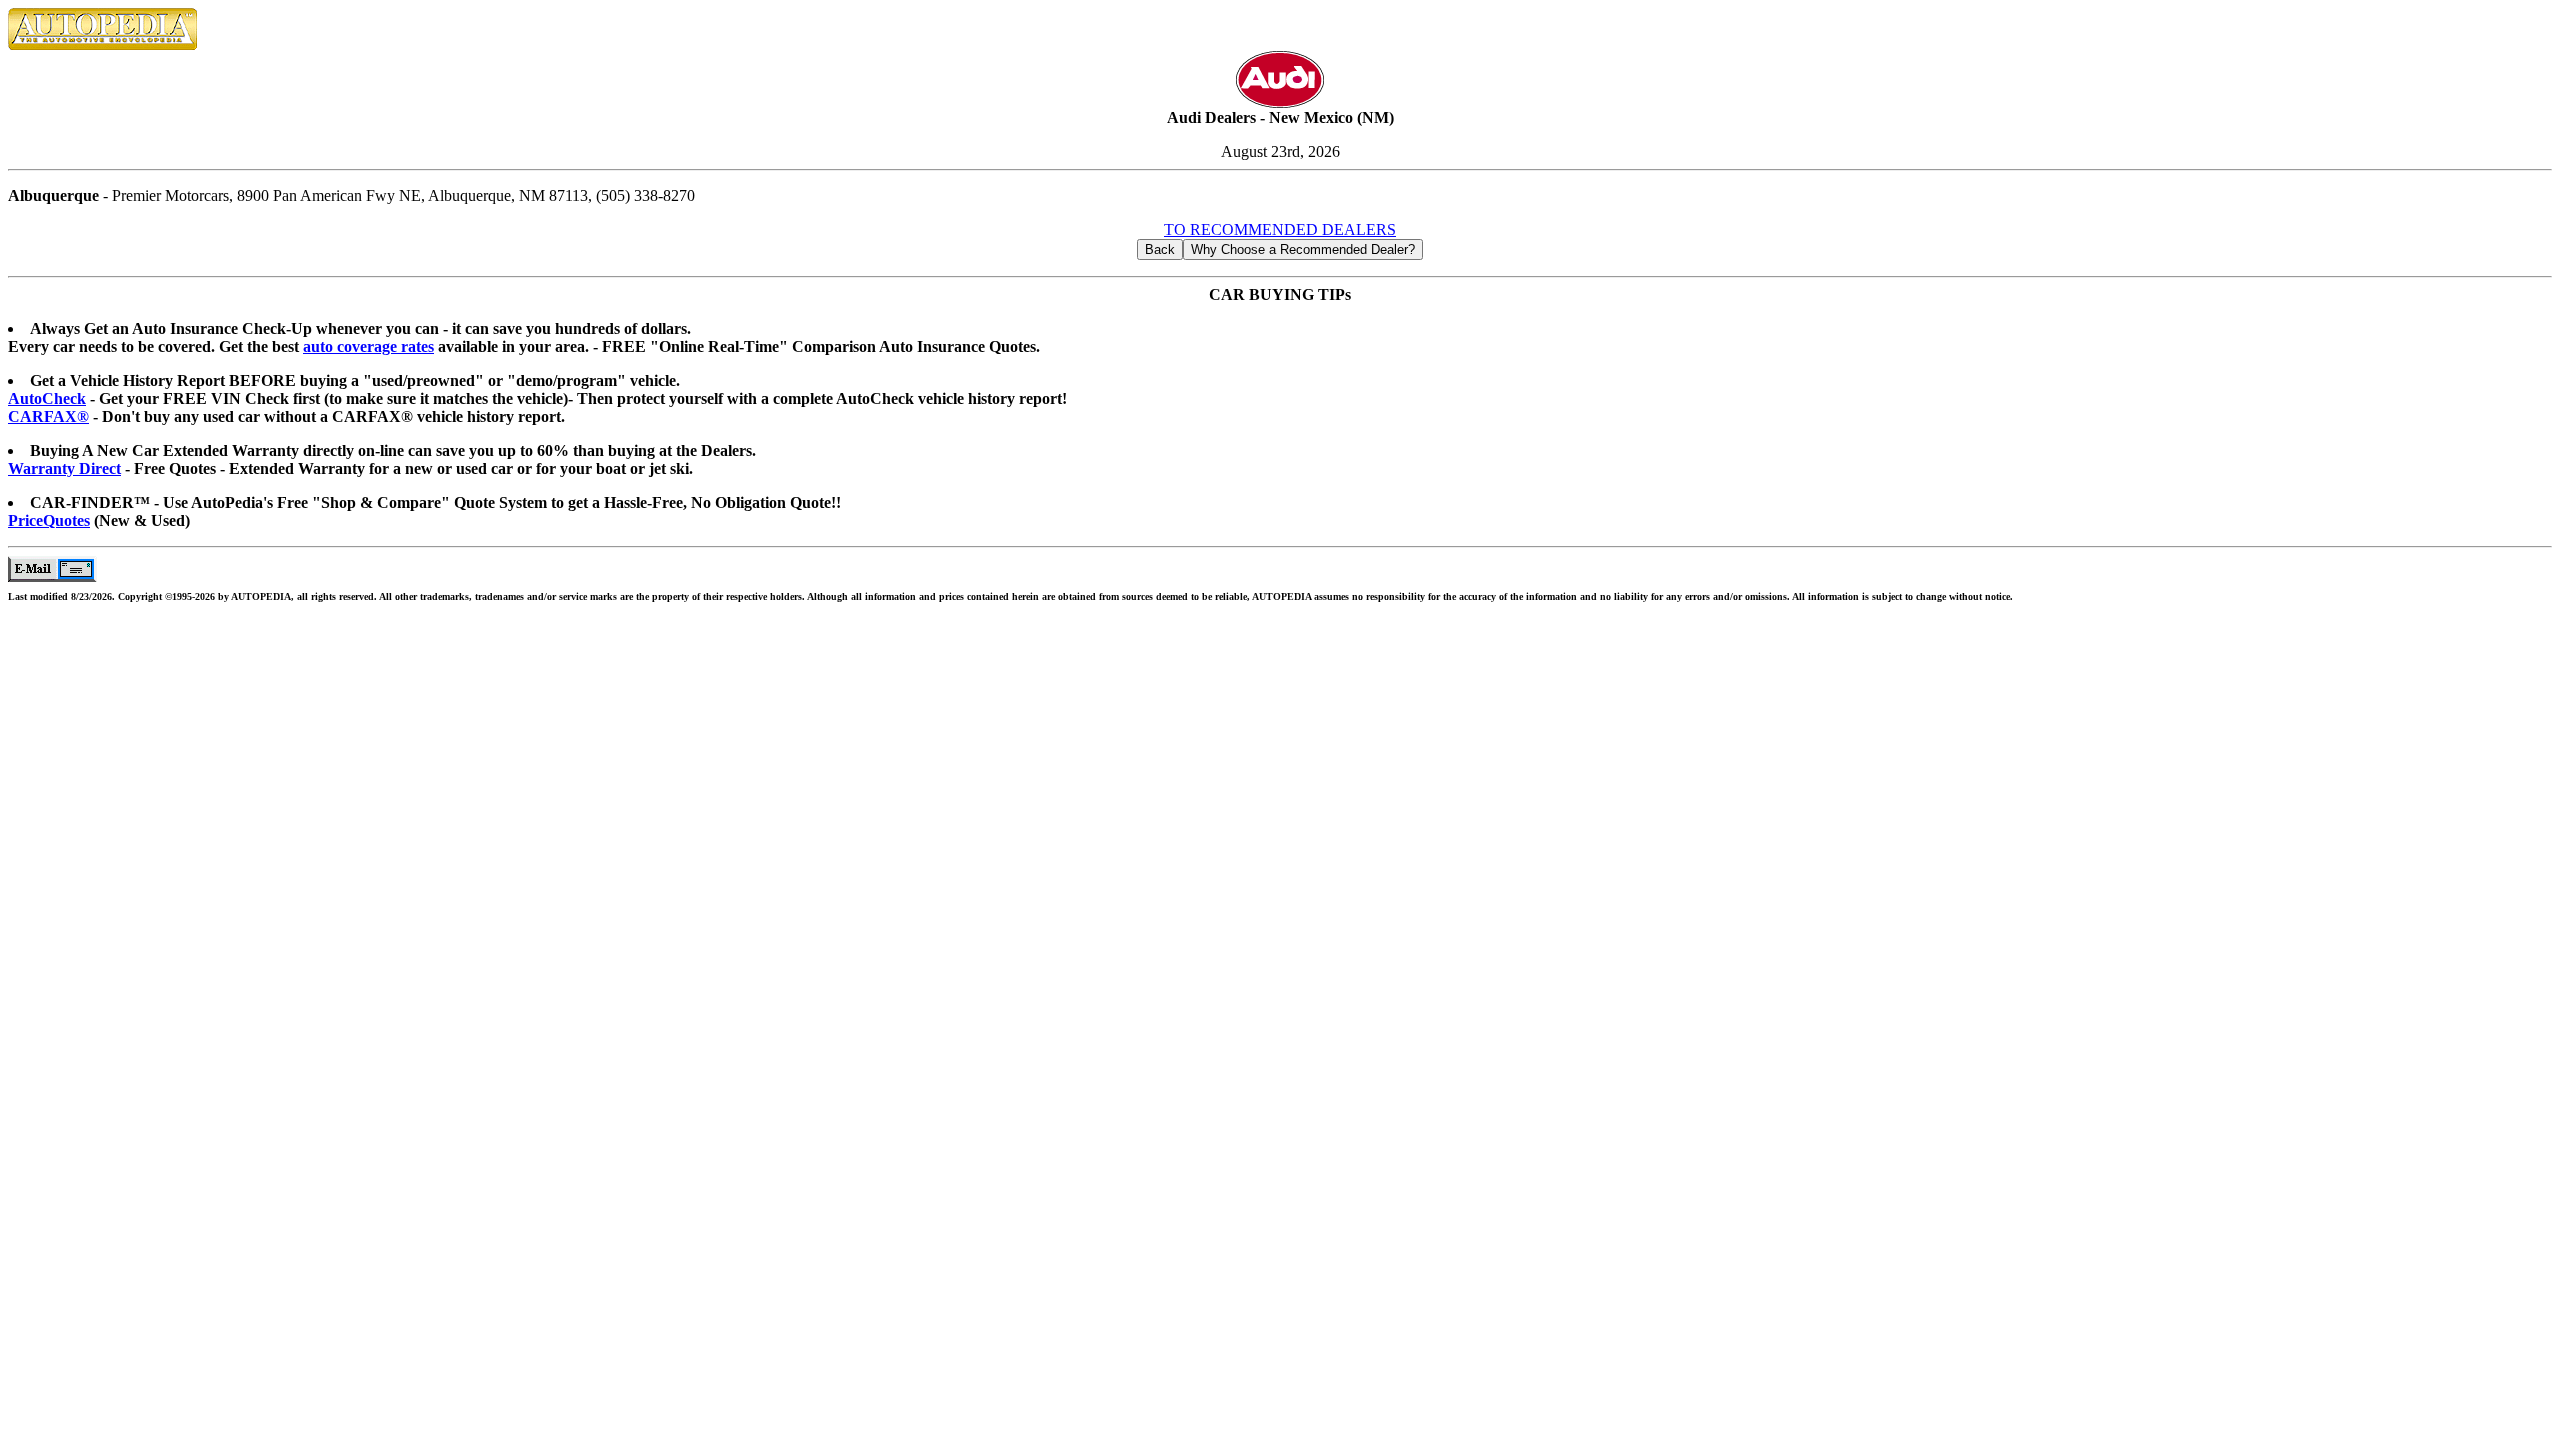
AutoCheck (47, 398)
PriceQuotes (49, 520)
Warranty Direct (64, 468)
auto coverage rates (368, 346)
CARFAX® (48, 416)
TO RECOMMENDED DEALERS (1280, 229)
